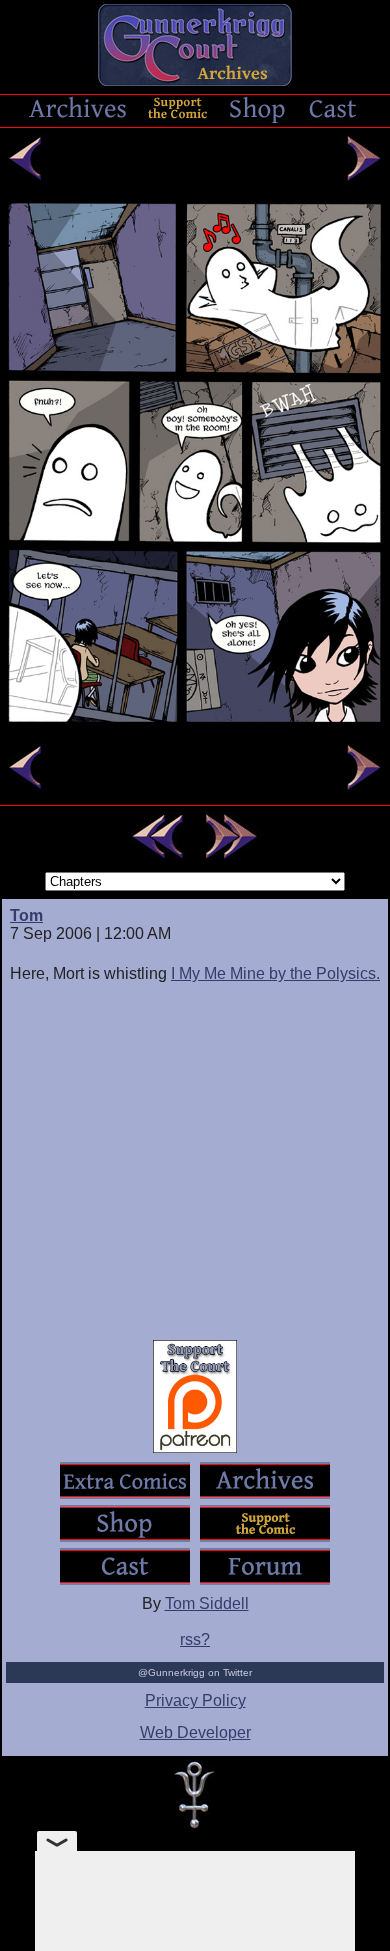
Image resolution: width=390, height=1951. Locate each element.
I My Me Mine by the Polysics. (275, 973)
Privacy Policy (195, 1700)
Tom (26, 915)
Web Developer (195, 1732)
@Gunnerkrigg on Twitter (195, 1672)
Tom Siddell (207, 1603)
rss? (195, 1639)
